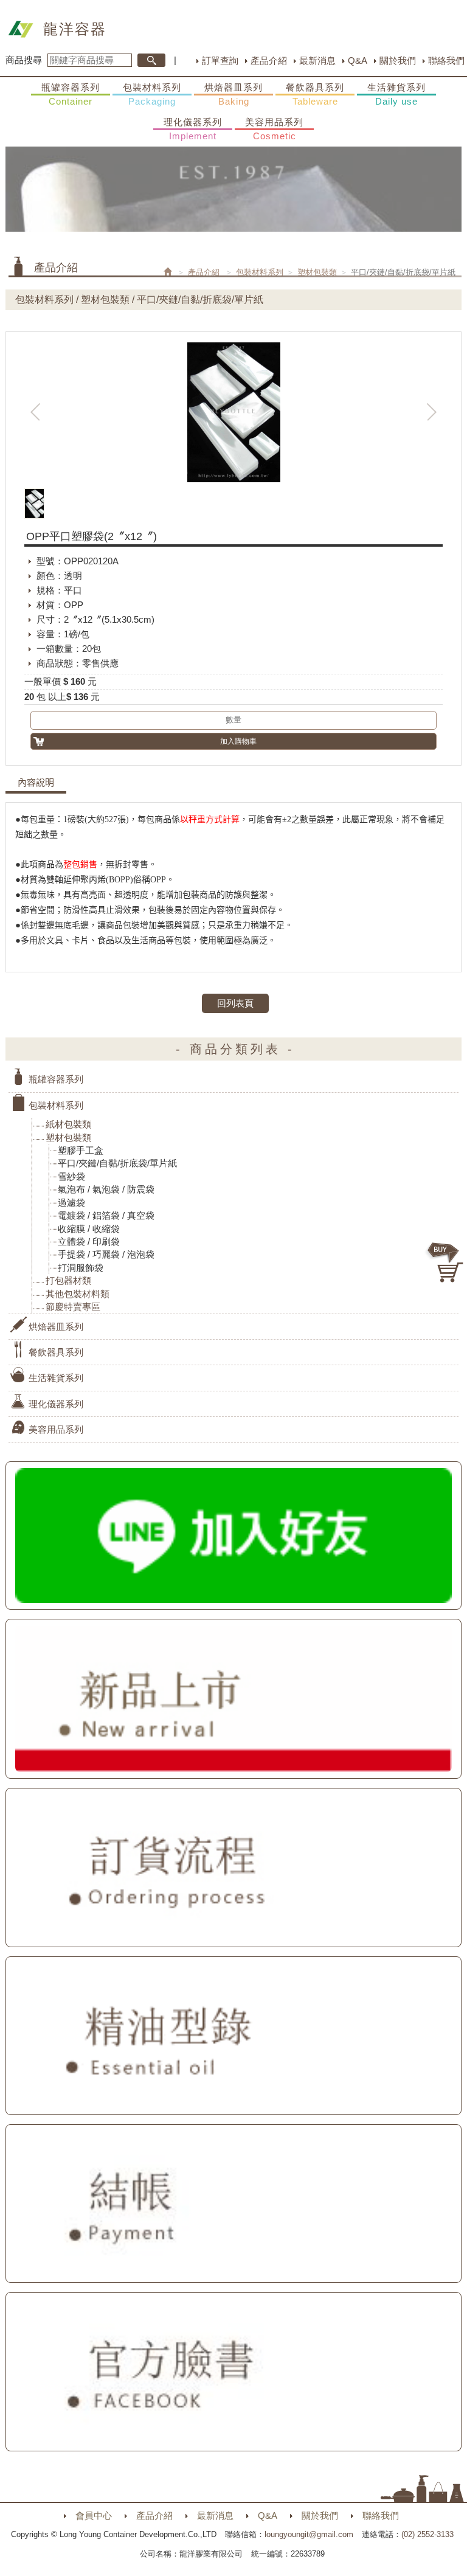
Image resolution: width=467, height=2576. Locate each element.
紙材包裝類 (68, 1124)
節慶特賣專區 (73, 1307)
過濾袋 (71, 1203)
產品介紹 (269, 61)
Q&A (358, 61)
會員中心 (94, 2515)
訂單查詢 (220, 61)
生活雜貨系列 (396, 94)
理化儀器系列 (193, 129)
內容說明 (36, 783)
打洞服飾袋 (81, 1268)
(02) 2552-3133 (427, 2534)
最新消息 (317, 61)
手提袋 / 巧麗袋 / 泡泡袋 (106, 1254)
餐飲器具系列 (315, 94)
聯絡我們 (446, 61)
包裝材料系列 (152, 94)
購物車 (446, 1262)
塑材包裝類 (317, 272)
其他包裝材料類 (78, 1294)
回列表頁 (235, 1003)
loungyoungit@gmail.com (309, 2534)
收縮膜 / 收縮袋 (89, 1229)
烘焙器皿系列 (233, 94)
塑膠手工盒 (81, 1150)
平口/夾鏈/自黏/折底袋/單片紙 (117, 1163)
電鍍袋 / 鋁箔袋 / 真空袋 (106, 1215)
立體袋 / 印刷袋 (89, 1241)
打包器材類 (68, 1280)
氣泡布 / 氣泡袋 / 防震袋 (106, 1189)
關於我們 (398, 61)
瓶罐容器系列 (71, 94)
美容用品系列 (274, 129)
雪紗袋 (71, 1176)
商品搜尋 (24, 60)
